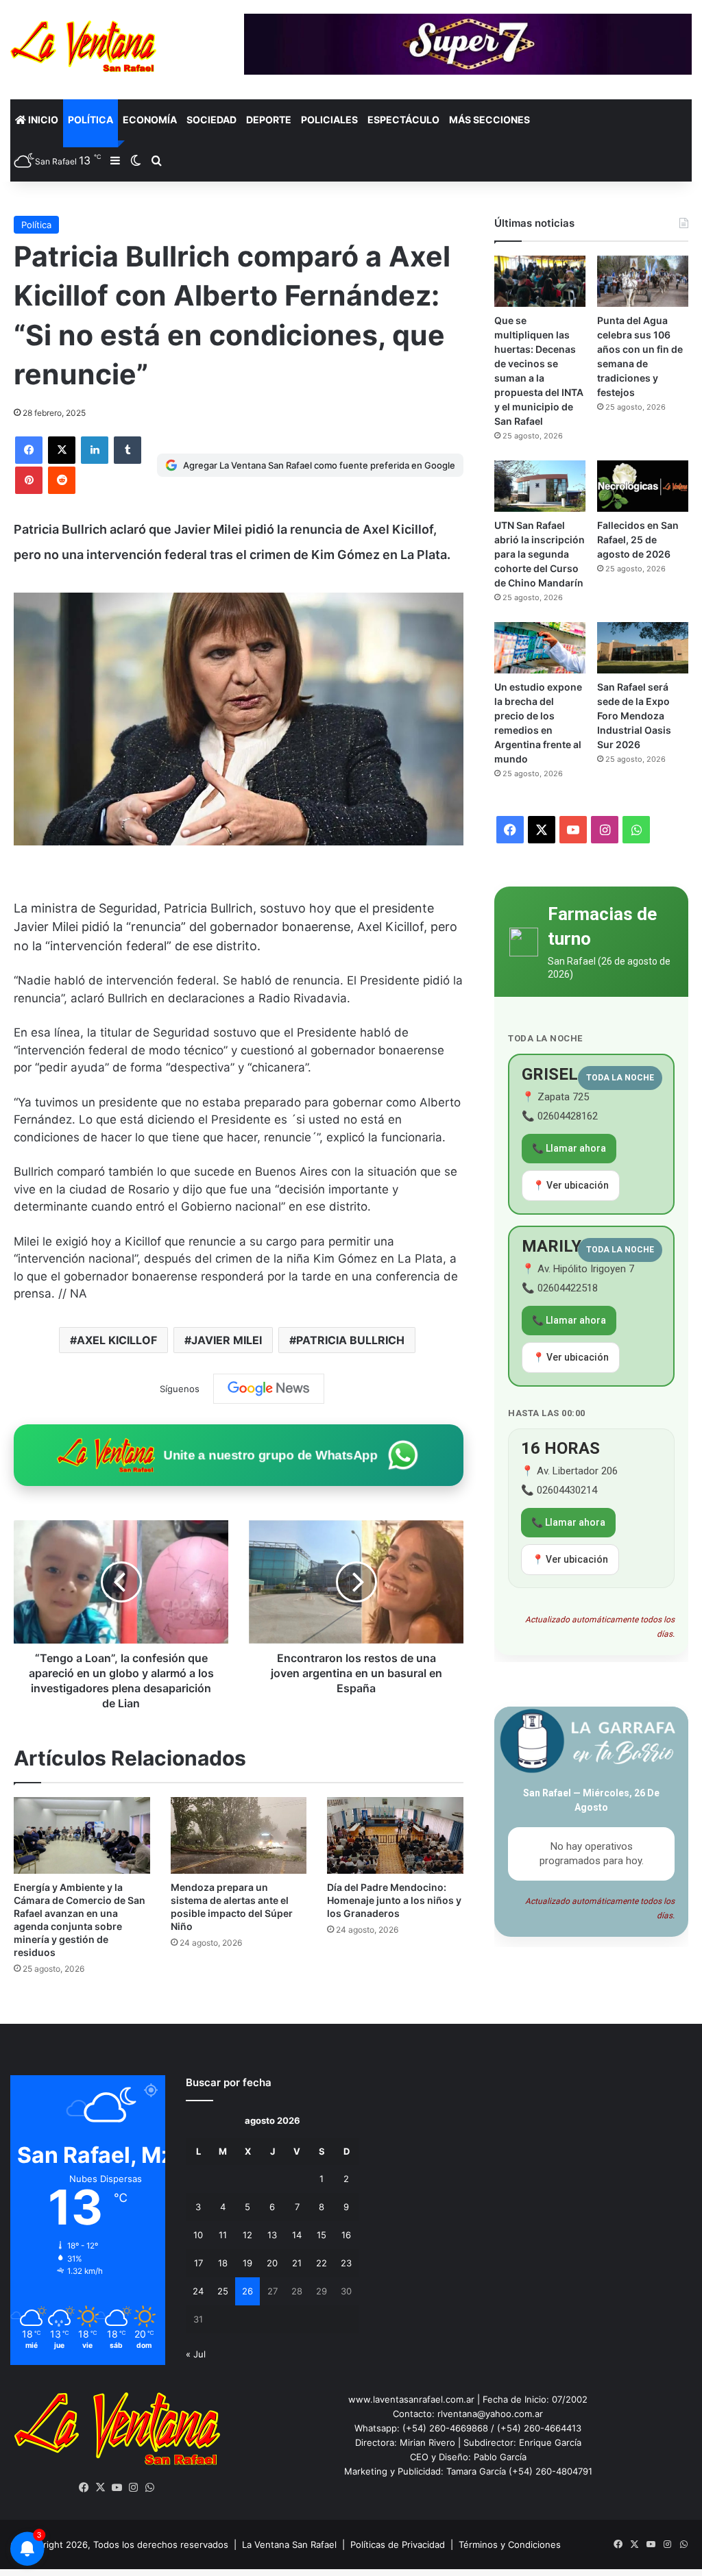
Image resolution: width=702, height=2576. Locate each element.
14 (297, 2235)
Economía (150, 120)
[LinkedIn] (95, 450)
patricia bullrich (350, 1340)
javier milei (227, 1340)
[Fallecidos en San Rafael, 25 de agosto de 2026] (643, 486)
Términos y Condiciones (510, 2544)
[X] (62, 450)
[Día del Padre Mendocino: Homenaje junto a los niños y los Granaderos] (395, 1835)
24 (198, 2291)
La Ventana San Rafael (289, 2544)
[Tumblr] (128, 450)
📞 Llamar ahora (569, 1148)
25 (223, 2291)
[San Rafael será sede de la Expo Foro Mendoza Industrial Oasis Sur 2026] (643, 648)
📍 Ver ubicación (571, 1185)
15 (322, 2235)
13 (272, 2235)
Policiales (329, 120)
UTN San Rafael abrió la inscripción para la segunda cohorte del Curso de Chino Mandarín (540, 554)
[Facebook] (29, 450)
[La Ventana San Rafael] (83, 46)
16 (346, 2235)
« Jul (196, 2354)
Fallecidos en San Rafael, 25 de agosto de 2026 (638, 540)
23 (346, 2263)
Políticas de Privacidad (398, 2544)
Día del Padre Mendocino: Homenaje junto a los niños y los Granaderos (394, 1900)
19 (247, 2263)
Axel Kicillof (117, 1340)
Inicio (42, 120)
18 (223, 2263)
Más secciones (489, 120)
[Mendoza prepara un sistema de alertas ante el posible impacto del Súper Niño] (239, 1835)
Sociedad (211, 120)
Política (90, 120)
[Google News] (269, 1389)
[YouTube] (117, 2488)
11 (223, 2235)
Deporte (269, 120)
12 (247, 2235)
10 (198, 2235)
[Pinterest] (29, 480)
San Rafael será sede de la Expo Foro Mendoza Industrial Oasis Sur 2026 (634, 716)
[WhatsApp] (150, 2488)
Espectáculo (403, 120)
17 (198, 2263)
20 (272, 2263)
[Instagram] (134, 2488)
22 (322, 2263)
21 (297, 2263)
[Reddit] (62, 480)
